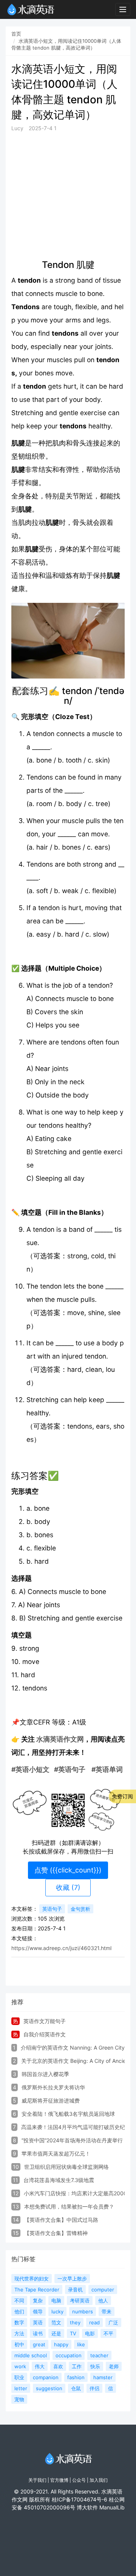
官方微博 (59, 2480)
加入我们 (99, 2480)
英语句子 (52, 1909)
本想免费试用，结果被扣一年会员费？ (69, 2206)
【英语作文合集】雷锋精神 (56, 2233)
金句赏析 (80, 1909)
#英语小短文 (30, 1769)
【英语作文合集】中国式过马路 (61, 2220)
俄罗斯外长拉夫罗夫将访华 (53, 2087)
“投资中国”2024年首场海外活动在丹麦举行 (72, 2140)
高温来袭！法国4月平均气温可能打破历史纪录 (76, 2127)
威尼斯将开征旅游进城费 (51, 2100)
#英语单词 (107, 1769)
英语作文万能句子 (45, 2021)
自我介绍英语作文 (45, 2034)
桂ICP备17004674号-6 (80, 2499)
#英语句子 (70, 1769)
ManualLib (112, 2507)
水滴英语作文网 (60, 1739)
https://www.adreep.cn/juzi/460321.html (61, 1948)
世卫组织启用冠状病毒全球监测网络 (66, 2167)
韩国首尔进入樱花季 (45, 2074)
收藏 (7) (68, 1887)
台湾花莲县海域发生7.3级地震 (59, 2180)
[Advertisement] (68, 196)
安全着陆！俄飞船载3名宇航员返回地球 (68, 2114)
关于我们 (37, 2480)
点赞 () (68, 1870)
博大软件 (87, 2507)
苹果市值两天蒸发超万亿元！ (56, 2153)
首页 (16, 34)
